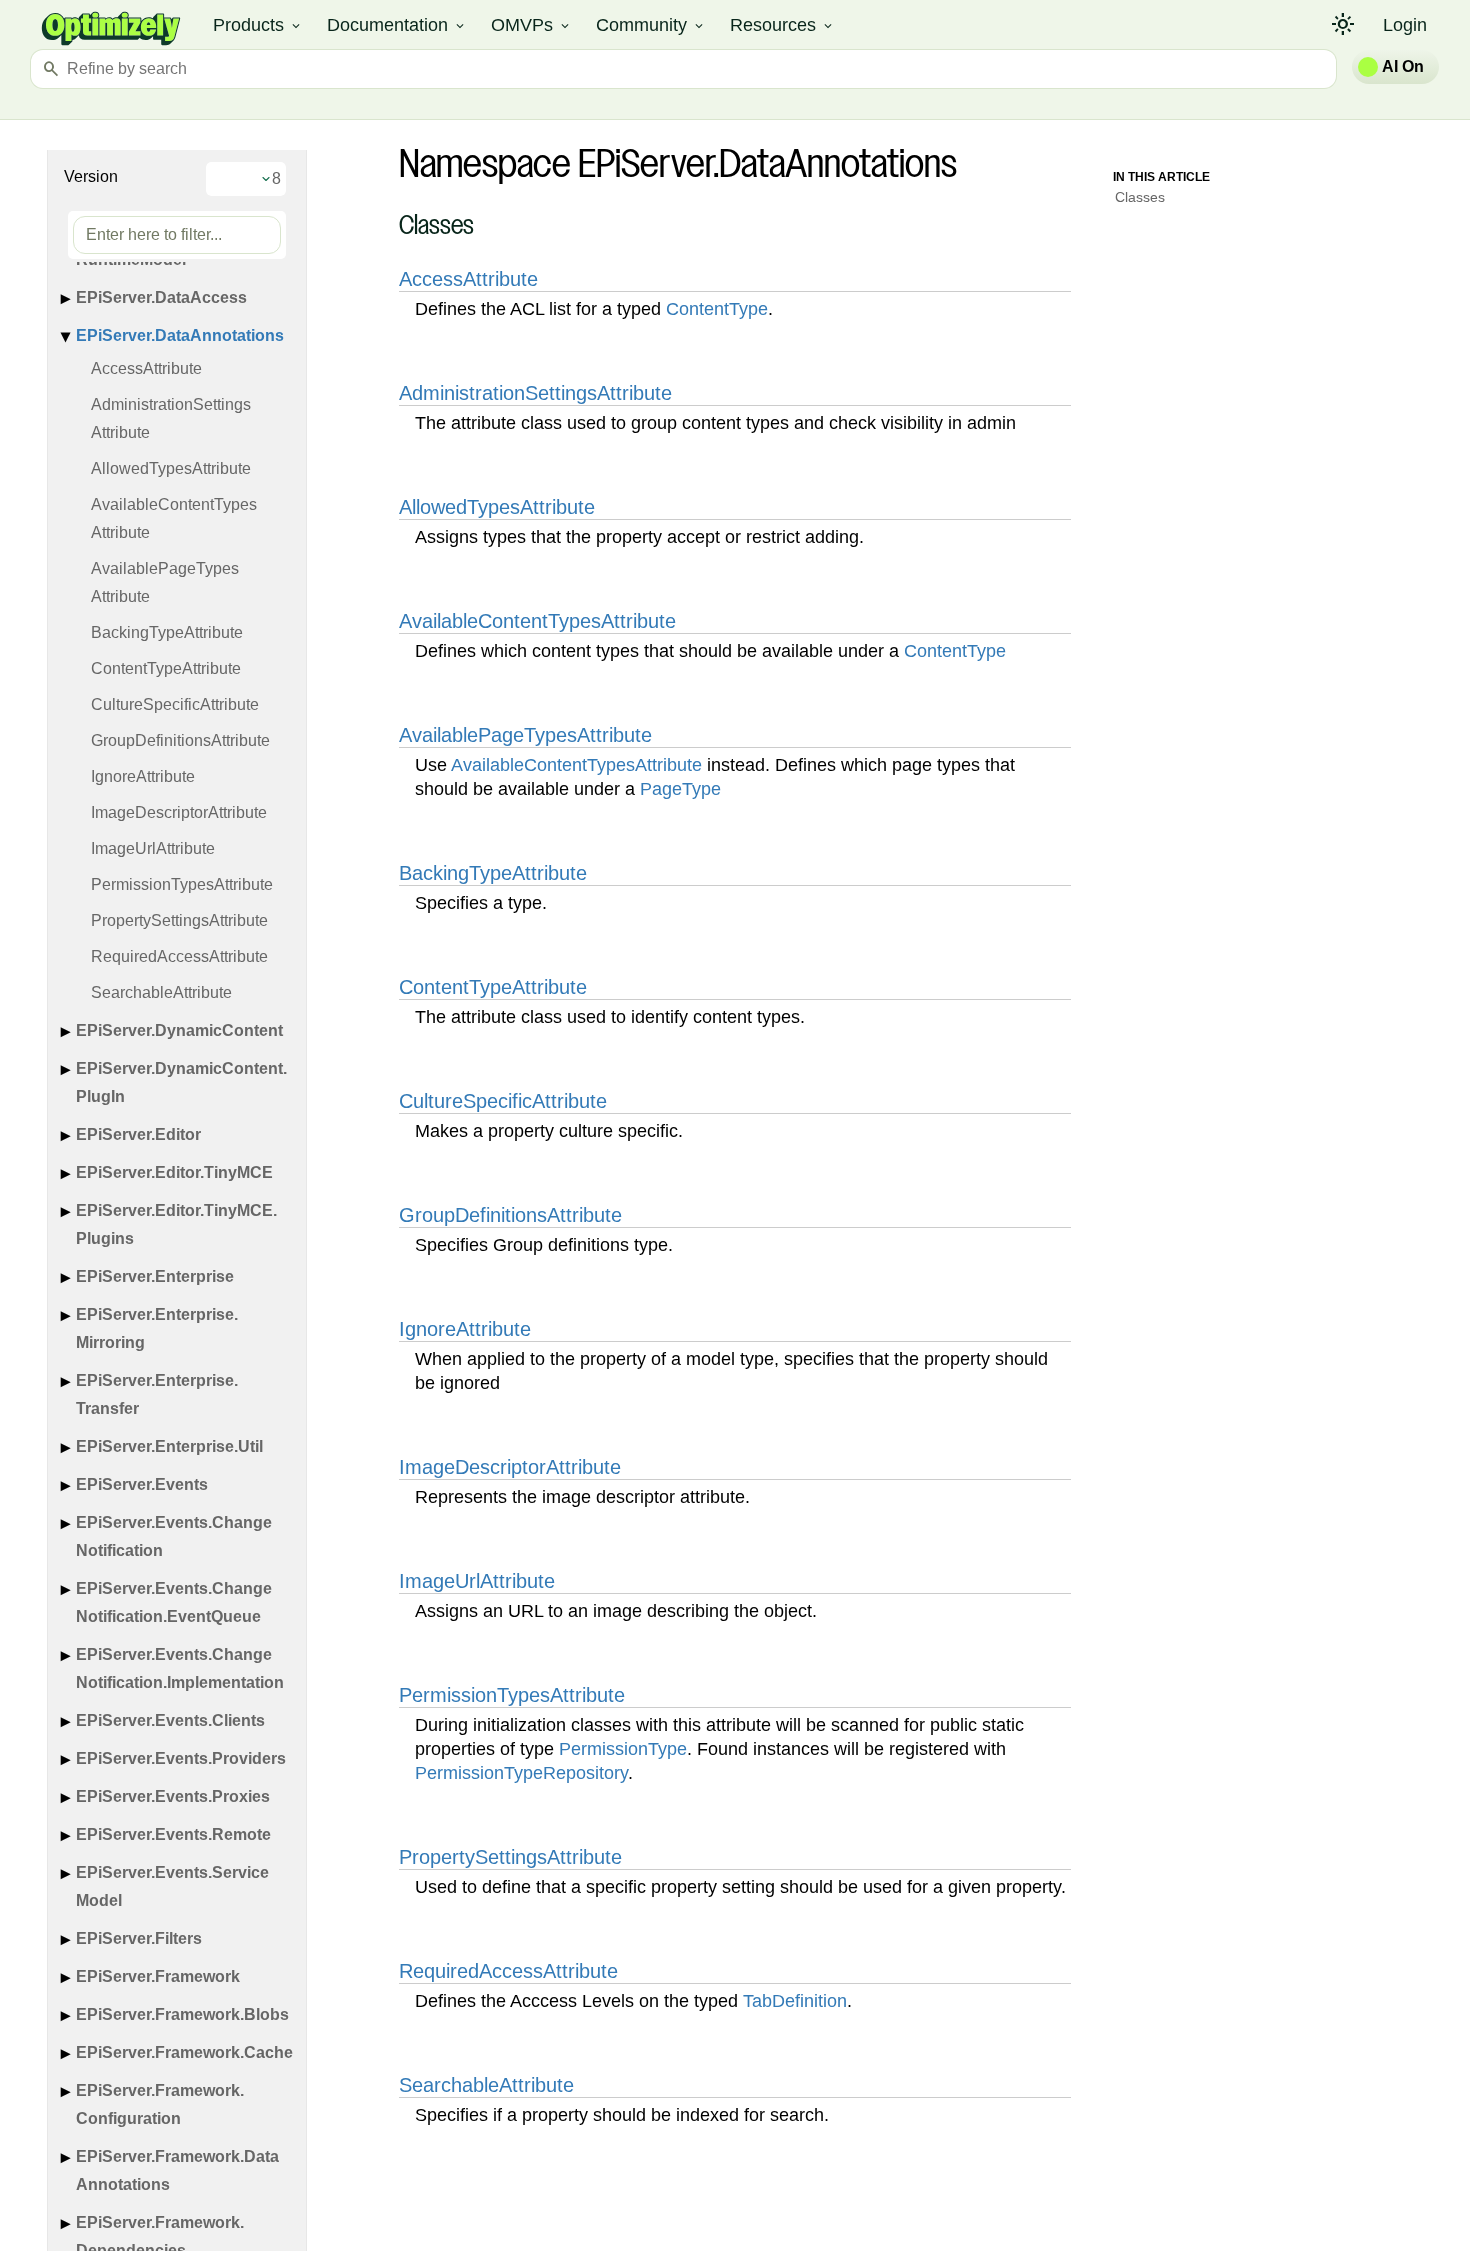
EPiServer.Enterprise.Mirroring (157, 1328)
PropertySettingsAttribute (179, 920)
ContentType (717, 309)
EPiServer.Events (142, 1484)
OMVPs (531, 25)
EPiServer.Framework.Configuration (160, 2104)
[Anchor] (388, 227)
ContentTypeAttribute (166, 668)
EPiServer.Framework (158, 1976)
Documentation (397, 25)
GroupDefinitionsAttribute (180, 740)
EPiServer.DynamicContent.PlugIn (181, 1082)
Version (91, 176)
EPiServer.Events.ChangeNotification (174, 1536)
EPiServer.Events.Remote (173, 1834)
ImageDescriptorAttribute (179, 812)
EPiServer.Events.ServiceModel (172, 1886)
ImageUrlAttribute (153, 848)
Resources (782, 25)
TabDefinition (795, 2001)
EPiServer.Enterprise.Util (169, 1446)
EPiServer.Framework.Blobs (182, 2014)
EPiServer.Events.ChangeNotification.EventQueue (174, 1602)
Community (651, 25)
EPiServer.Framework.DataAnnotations (177, 2170)
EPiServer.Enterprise (155, 1276)
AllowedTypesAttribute (171, 468)
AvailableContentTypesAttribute (174, 518)
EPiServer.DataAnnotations (180, 335)
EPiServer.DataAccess (161, 297)
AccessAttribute (146, 368)
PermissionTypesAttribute (182, 884)
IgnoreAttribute (143, 776)
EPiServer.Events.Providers (181, 1758)
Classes (1140, 197)
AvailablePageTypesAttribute (165, 582)
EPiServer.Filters (139, 1938)
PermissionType (623, 1749)
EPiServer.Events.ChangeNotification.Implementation (180, 1668)
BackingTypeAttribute (167, 632)
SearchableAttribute (161, 992)
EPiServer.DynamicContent (179, 1030)
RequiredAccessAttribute (179, 956)
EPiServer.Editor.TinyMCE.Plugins (176, 1224)
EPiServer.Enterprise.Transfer (157, 1394)
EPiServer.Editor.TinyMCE (174, 1172)
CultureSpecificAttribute (175, 704)
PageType (680, 789)
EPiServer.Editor (138, 1134)
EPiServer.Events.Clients (170, 1720)
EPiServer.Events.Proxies (173, 1796)
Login (1405, 25)
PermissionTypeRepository (521, 1773)
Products (258, 25)
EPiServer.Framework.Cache (184, 2052)
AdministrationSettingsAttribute (171, 418)
